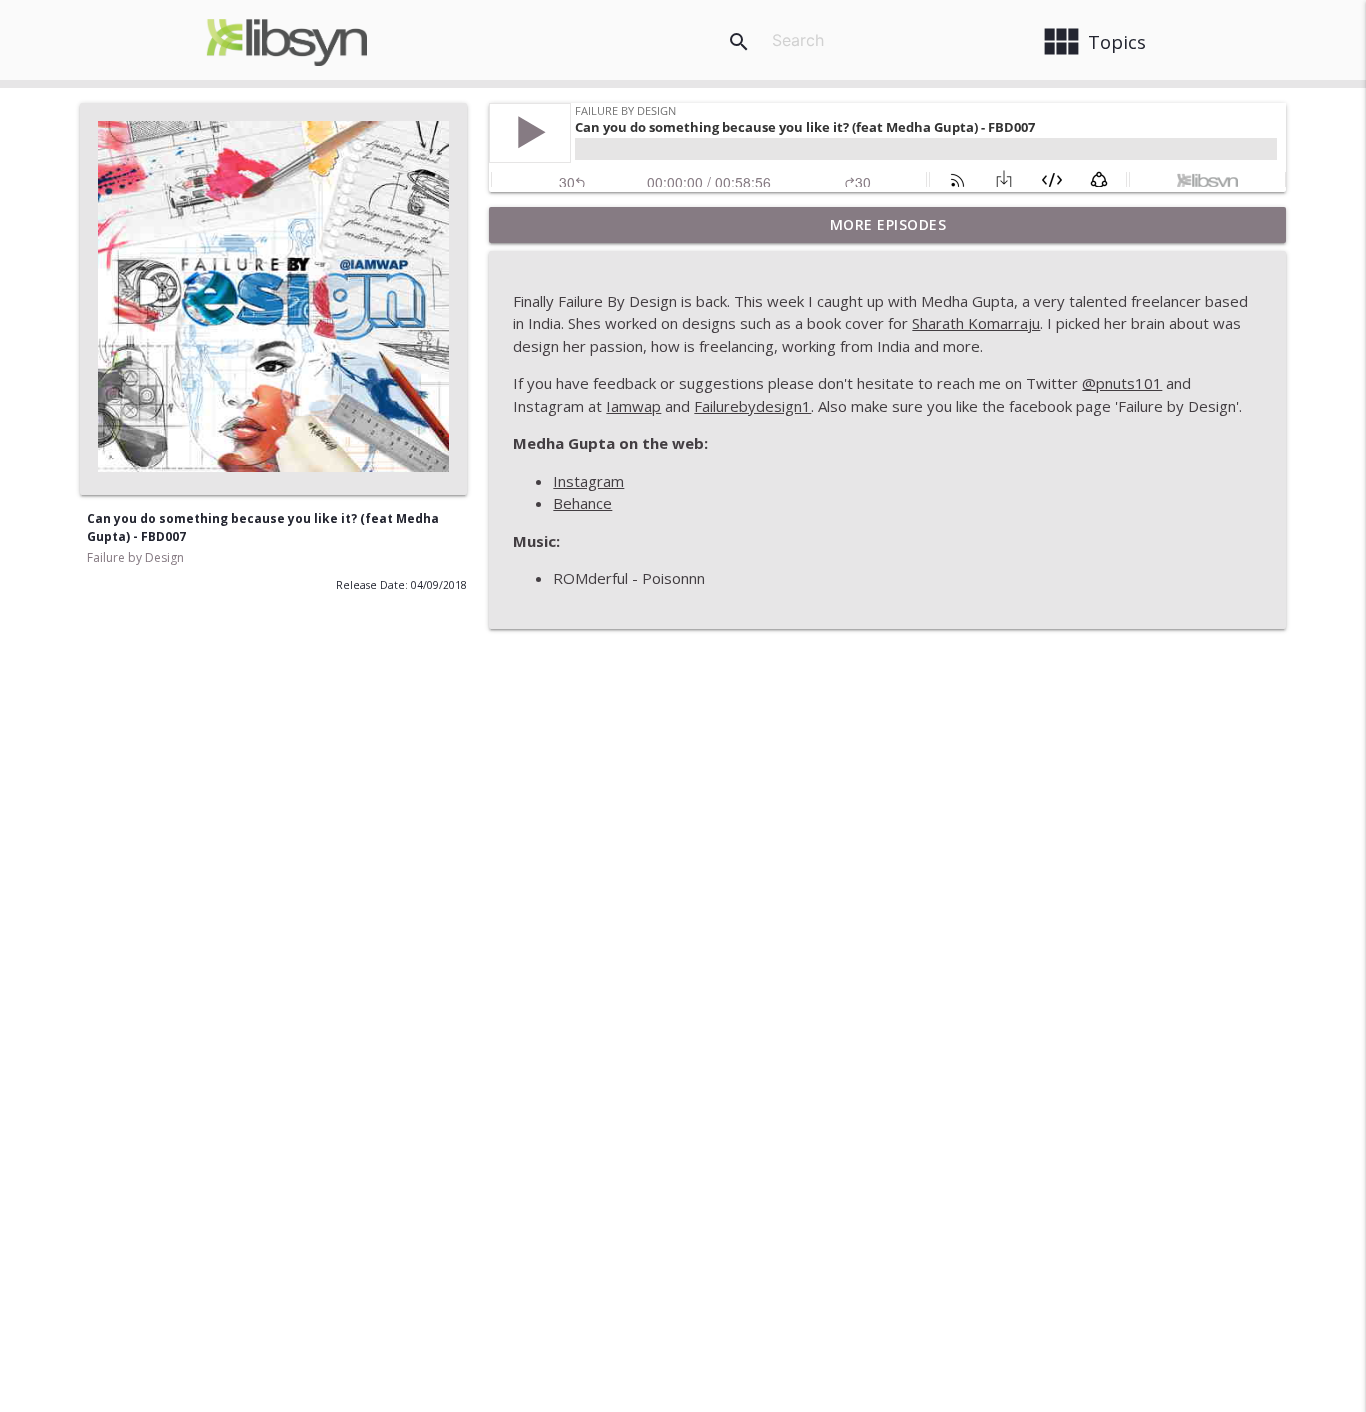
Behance (582, 503)
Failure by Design (135, 557)
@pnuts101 (1122, 383)
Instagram (588, 481)
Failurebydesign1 (752, 406)
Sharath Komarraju (976, 323)
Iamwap (633, 406)
